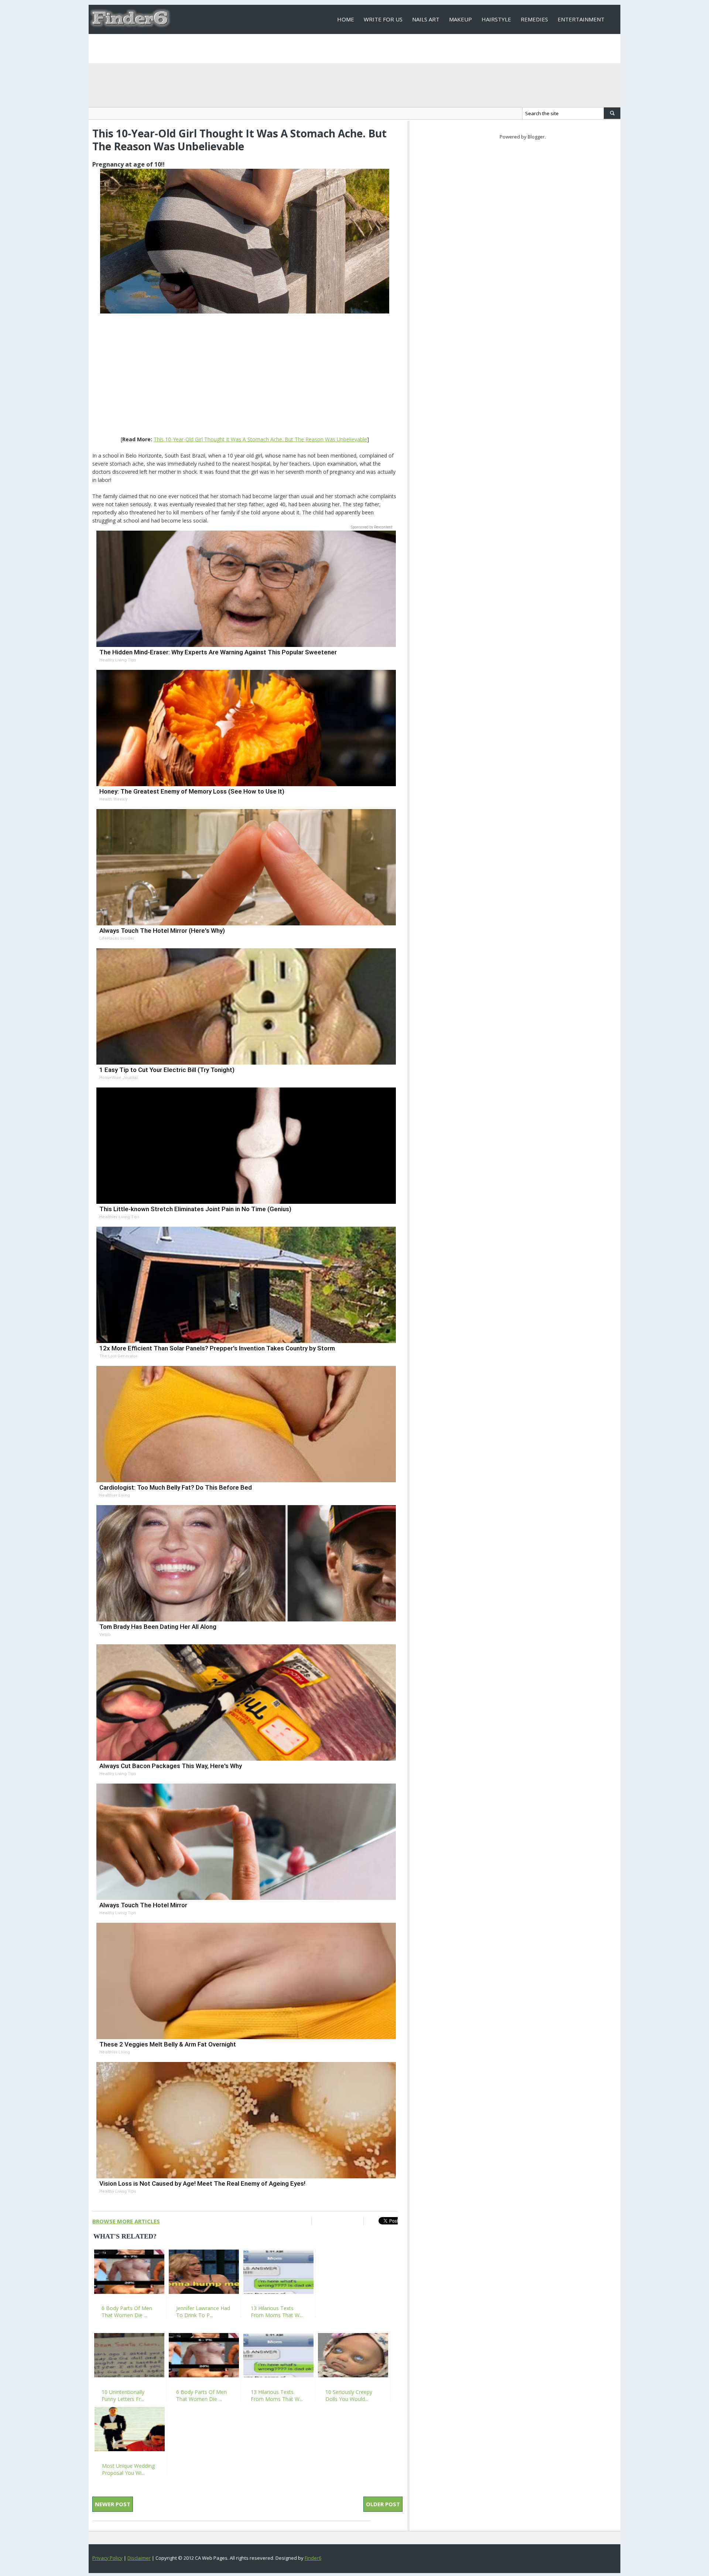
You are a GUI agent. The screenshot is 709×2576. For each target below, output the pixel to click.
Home (346, 19)
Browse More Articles (126, 2221)
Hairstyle (496, 19)
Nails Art (426, 19)
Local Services (359, 48)
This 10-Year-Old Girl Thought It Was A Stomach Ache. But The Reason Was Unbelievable (260, 439)
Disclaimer (139, 2558)
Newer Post (113, 2504)
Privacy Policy (107, 2558)
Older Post (383, 2504)
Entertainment (581, 19)
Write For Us (383, 19)
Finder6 (313, 2558)
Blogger (536, 137)
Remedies (534, 19)
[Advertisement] (245, 376)
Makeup (460, 19)
